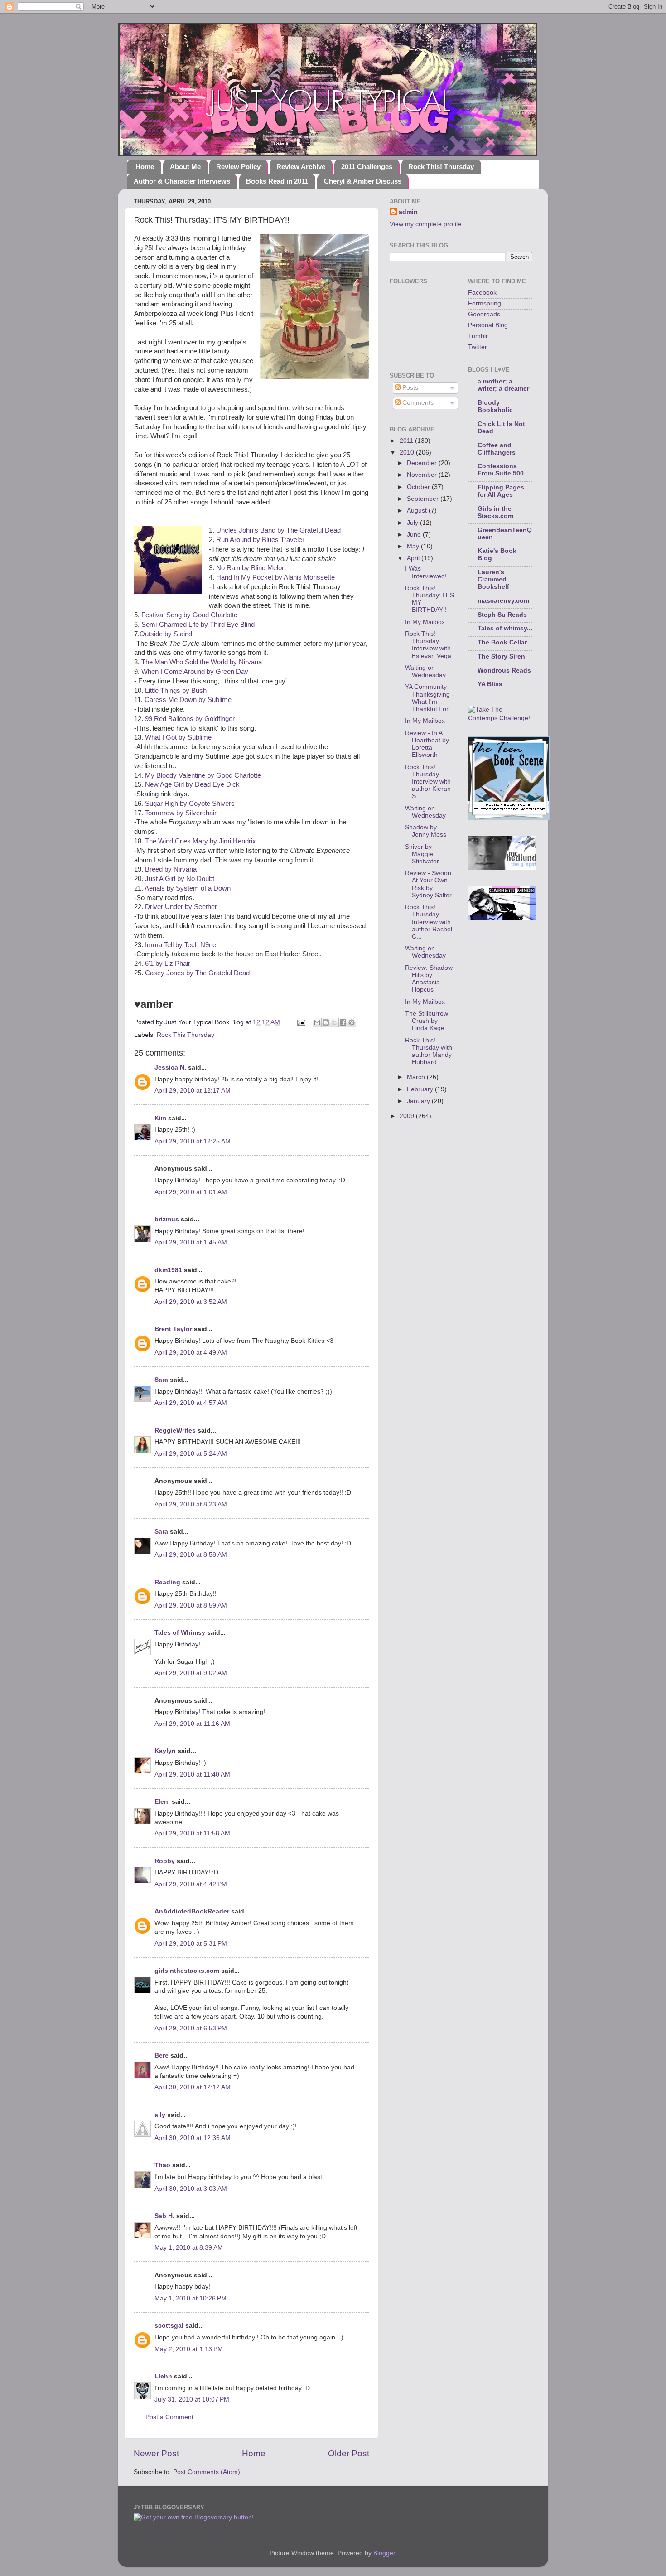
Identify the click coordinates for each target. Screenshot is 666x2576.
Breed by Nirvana (171, 869)
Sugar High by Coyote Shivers (190, 804)
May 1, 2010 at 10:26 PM (191, 2298)
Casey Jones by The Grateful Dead (197, 973)
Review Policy (238, 167)
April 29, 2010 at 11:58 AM (192, 1833)
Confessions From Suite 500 (501, 470)
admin (408, 212)
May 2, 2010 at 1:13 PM (189, 2349)
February (421, 1089)
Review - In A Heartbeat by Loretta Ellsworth (427, 744)
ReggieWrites (175, 1431)
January (419, 1101)
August (418, 511)
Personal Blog (488, 325)
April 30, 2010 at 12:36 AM (193, 2138)
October (419, 487)
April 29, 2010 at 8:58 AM (191, 1555)
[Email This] (317, 1022)
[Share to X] (334, 1022)
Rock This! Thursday (441, 167)
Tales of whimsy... (505, 628)
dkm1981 (168, 1270)
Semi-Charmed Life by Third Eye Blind (198, 625)
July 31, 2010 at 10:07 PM (192, 2399)
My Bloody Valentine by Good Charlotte (203, 775)
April (414, 558)
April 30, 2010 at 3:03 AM (191, 2189)
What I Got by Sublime (178, 737)
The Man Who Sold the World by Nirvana (202, 662)
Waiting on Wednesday (425, 671)
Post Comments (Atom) (207, 2472)
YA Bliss (490, 684)
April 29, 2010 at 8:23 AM (191, 1504)
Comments (417, 403)
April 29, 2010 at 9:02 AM (191, 1673)
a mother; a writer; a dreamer (503, 385)
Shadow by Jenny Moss (426, 831)
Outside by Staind (166, 634)
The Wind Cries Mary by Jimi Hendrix (200, 841)
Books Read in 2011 (277, 181)
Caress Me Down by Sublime (188, 700)
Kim (160, 1118)
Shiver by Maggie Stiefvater (422, 854)
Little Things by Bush (176, 691)
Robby (165, 1861)
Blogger (384, 2553)
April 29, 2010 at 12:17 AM (193, 1091)
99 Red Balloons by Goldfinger (190, 719)
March (417, 1077)
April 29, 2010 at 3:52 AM (191, 1302)
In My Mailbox (425, 622)
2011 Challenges (367, 167)
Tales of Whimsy (180, 1633)
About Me (185, 167)
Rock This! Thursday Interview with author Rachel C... (429, 922)
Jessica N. (170, 1068)
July (413, 523)
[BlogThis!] (326, 1022)
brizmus (167, 1219)
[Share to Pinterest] (352, 1022)
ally (160, 2115)
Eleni (162, 1802)
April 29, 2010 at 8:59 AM (191, 1605)
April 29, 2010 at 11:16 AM (192, 1724)
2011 (407, 441)
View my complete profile (425, 224)
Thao (162, 2165)
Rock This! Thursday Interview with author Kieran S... (428, 782)
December (423, 463)
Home (145, 167)
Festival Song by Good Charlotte (189, 615)
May (414, 546)
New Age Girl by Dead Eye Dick (192, 784)
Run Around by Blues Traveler (260, 540)
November (423, 475)
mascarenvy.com (503, 601)
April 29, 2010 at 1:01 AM (191, 1192)
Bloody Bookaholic (495, 406)
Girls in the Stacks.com (495, 512)
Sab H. (164, 2216)
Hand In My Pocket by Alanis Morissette (275, 577)
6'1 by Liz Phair (168, 964)
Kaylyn (165, 1751)
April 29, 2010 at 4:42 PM (191, 1884)
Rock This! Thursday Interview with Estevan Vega (428, 645)
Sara (161, 1380)
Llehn (163, 2376)
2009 (408, 1116)
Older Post (349, 2453)
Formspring (485, 303)
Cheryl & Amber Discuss (363, 181)
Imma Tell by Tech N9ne (181, 945)
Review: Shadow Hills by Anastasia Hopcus (429, 979)
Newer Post (156, 2453)
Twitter (478, 347)
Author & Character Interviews (182, 181)
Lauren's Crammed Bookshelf (493, 579)
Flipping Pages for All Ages (501, 491)
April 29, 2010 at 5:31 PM (191, 1944)
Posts (409, 388)
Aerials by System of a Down (188, 888)
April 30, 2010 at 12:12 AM (193, 2087)
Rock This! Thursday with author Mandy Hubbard (429, 1051)
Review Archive (301, 167)
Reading (167, 1582)
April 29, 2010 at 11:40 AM (192, 1775)
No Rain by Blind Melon (251, 568)
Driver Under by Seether (181, 907)
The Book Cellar (502, 642)
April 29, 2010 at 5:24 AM (191, 1454)
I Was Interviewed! (426, 572)
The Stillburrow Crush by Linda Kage (427, 1021)
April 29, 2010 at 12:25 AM (193, 1141)
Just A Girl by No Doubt (180, 879)
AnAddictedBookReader (192, 1911)
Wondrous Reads (504, 671)
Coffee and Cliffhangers (497, 449)
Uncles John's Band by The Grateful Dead (278, 530)
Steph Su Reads (502, 615)
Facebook (482, 293)
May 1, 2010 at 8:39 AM (189, 2248)
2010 (408, 453)
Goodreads (484, 314)
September (424, 499)
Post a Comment (169, 2417)
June (415, 535)
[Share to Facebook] (343, 1022)
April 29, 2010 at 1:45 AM (191, 1242)
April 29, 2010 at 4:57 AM (191, 1403)
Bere (162, 2055)
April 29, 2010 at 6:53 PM (191, 2028)
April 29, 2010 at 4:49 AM (191, 1353)
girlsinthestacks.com (187, 1971)
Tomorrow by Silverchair (181, 813)
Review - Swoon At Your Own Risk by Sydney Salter (428, 884)
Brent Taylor (173, 1329)
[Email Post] (301, 1022)
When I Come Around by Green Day (195, 672)
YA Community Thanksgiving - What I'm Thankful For (430, 698)
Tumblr (478, 336)
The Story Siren (501, 656)
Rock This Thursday (186, 1035)
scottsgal (169, 2326)
